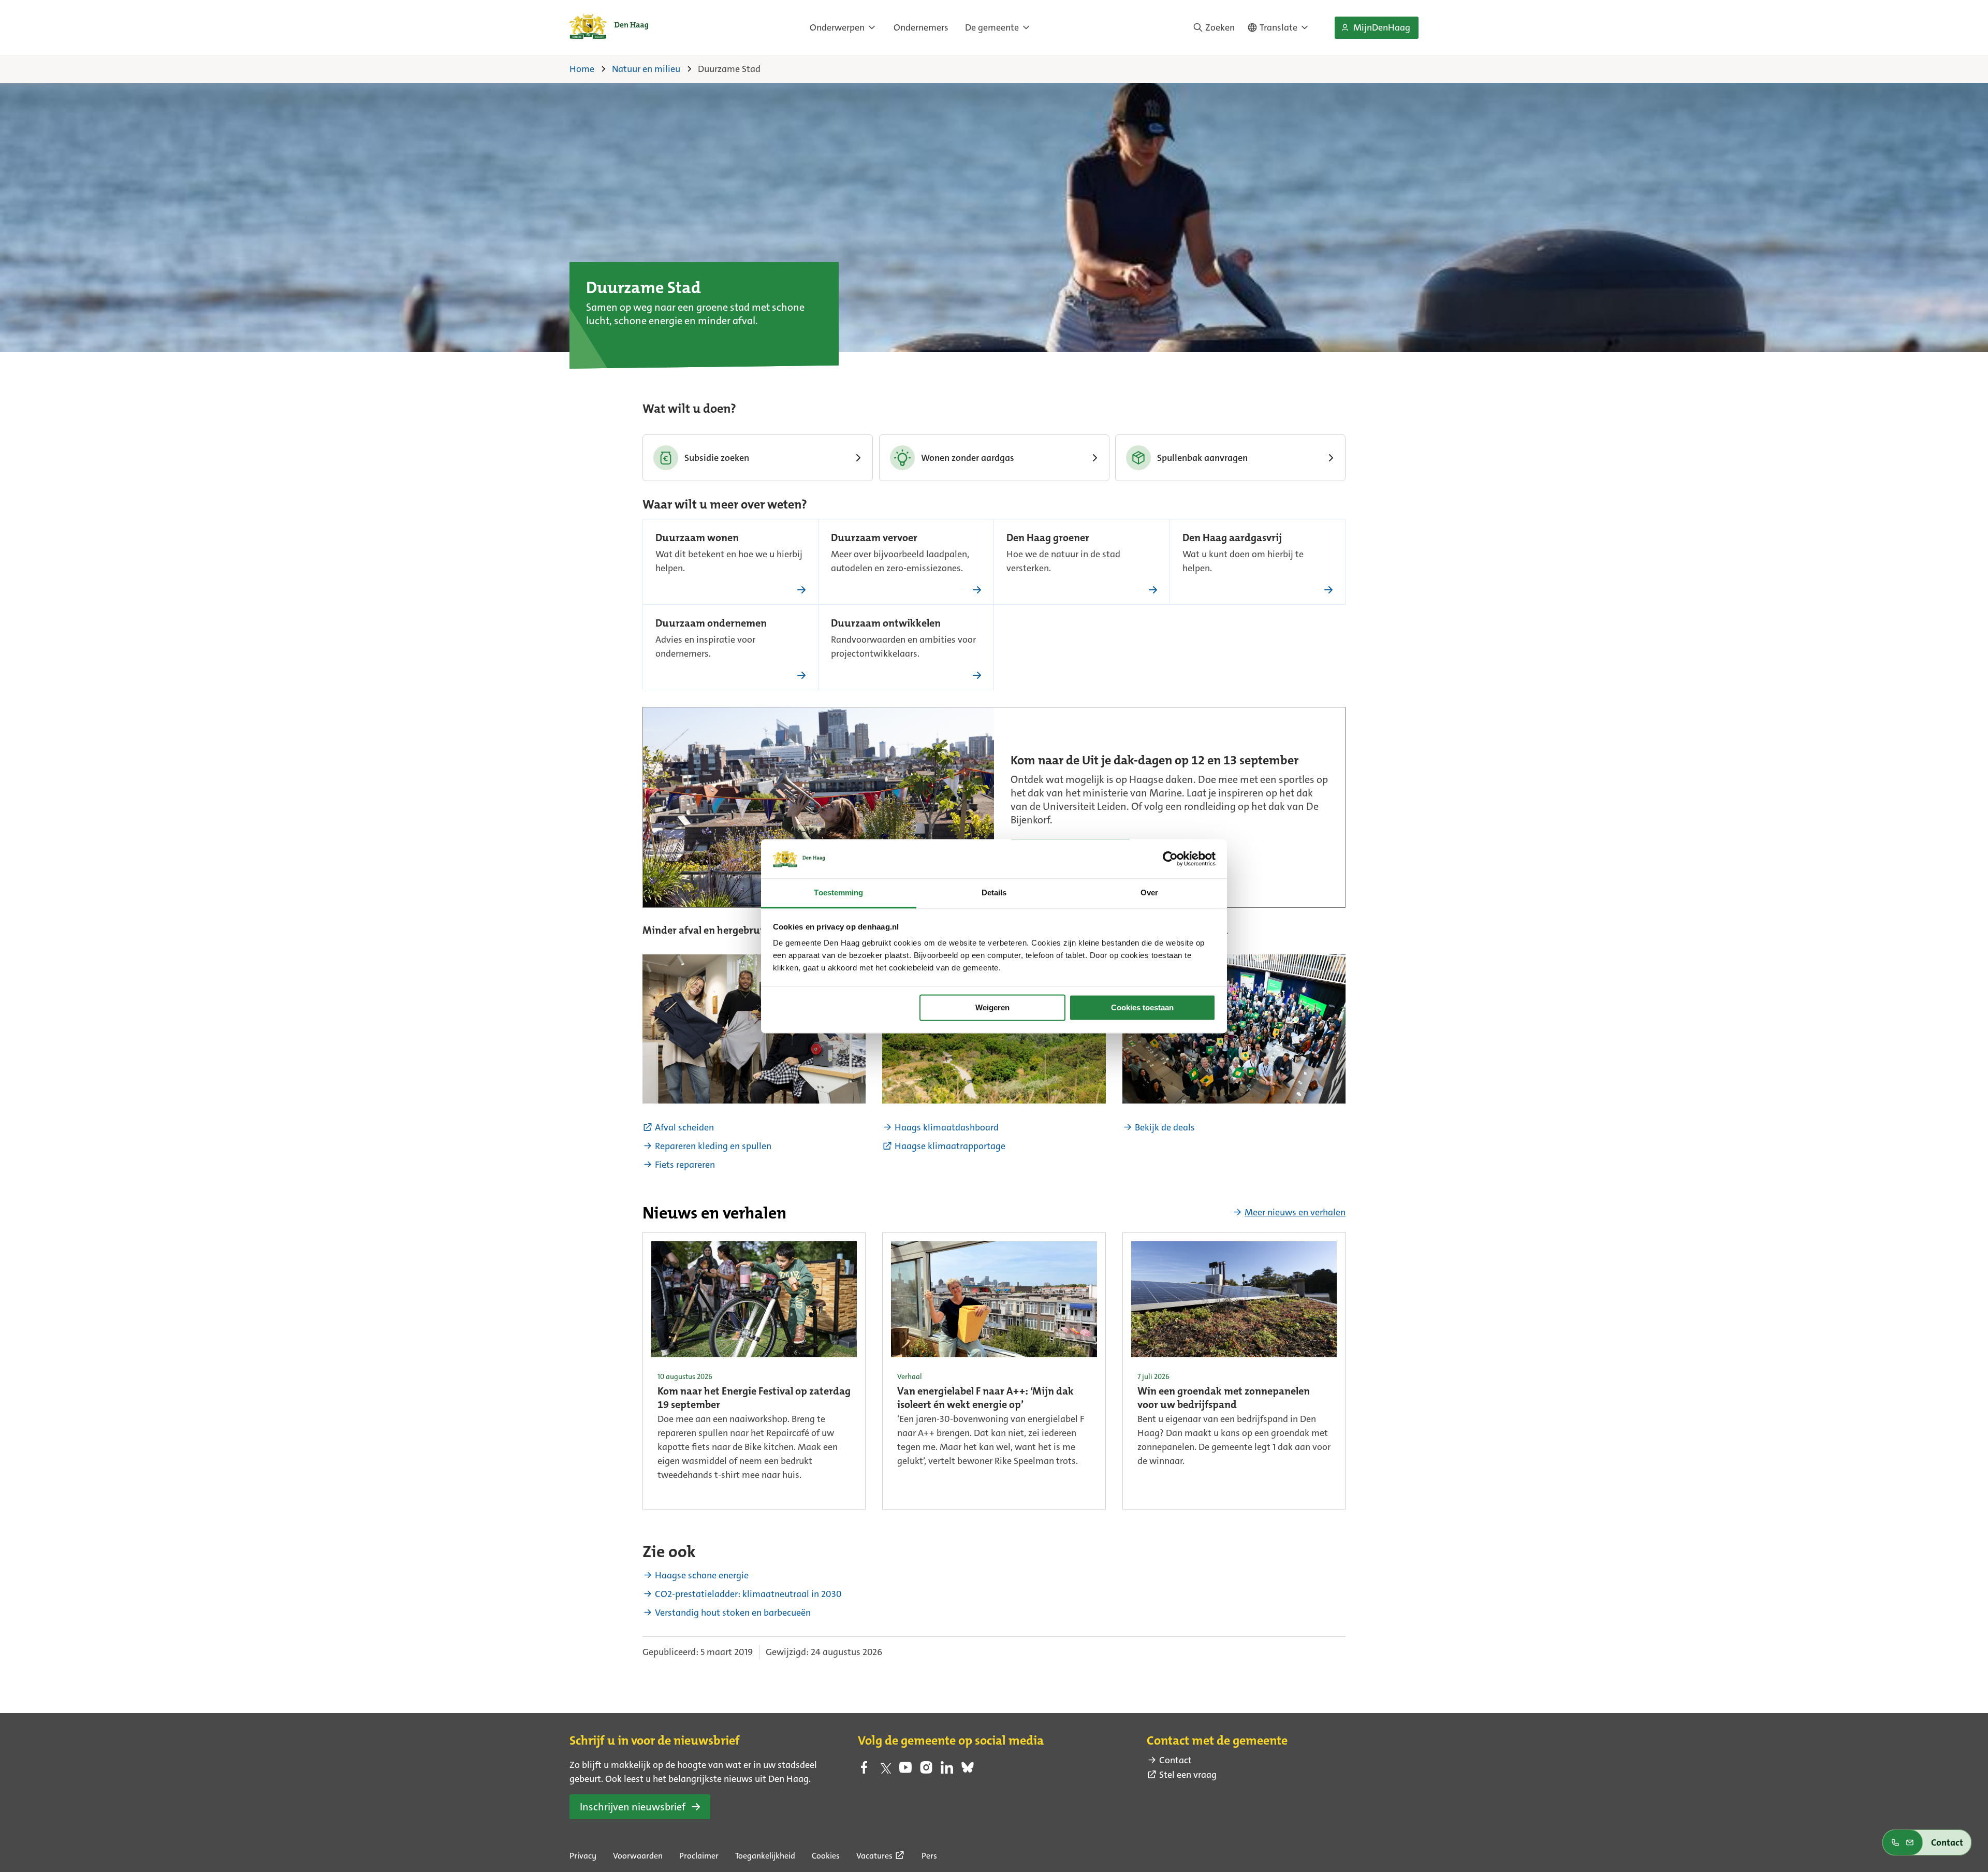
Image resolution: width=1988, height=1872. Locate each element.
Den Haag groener (1048, 539)
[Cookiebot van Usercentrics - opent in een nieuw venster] (1170, 859)
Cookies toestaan (1142, 1007)
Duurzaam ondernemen (711, 624)
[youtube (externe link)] (905, 1771)
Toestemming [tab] (838, 893)
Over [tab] (1149, 893)
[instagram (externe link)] (926, 1771)
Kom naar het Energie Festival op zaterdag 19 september (754, 1399)
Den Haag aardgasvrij (1232, 539)
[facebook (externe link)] (864, 1771)
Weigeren (992, 1007)
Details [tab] (994, 893)
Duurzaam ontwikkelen (886, 624)
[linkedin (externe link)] (947, 1771)
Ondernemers (921, 27)
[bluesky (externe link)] (968, 1771)
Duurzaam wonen (697, 539)
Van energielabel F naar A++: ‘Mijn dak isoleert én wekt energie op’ (985, 1399)
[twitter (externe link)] (885, 1771)
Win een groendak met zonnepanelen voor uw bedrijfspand (1224, 1399)
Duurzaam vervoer (874, 539)
